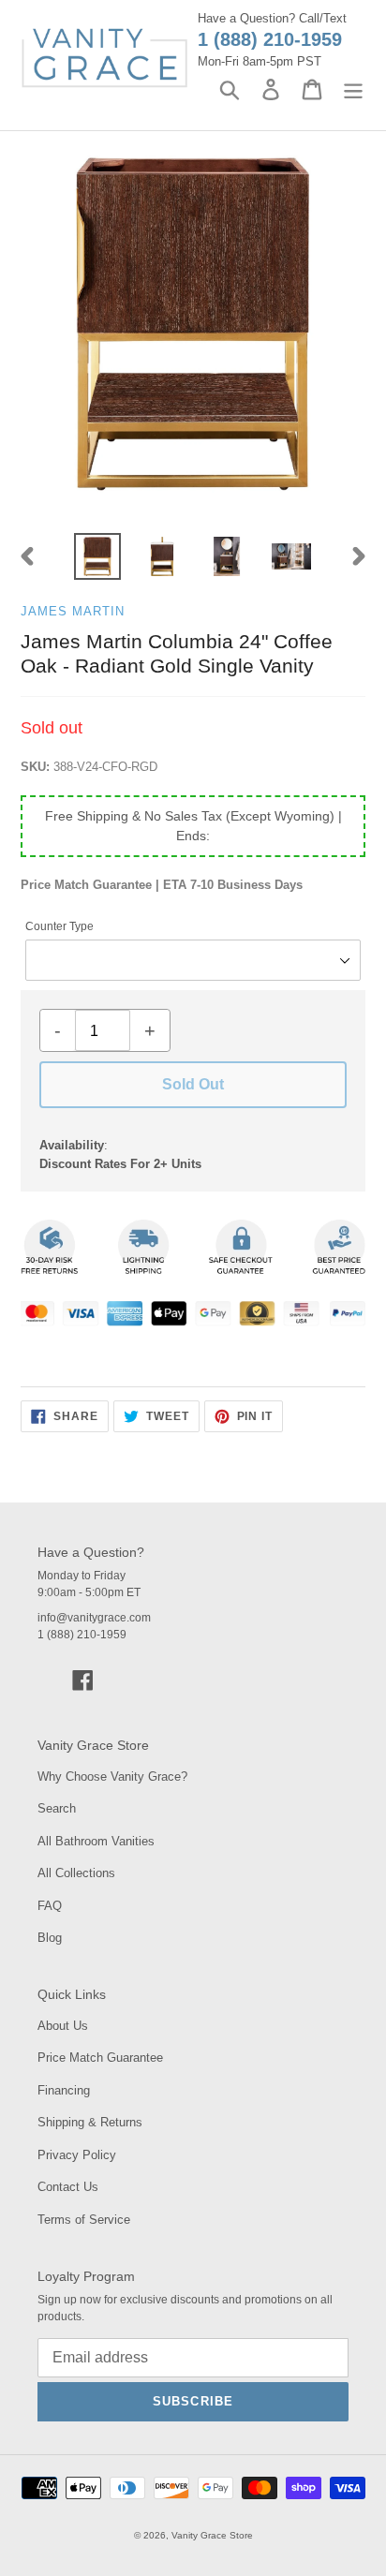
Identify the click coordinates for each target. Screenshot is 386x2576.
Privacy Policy (77, 2155)
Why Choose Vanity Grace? (112, 1777)
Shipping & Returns (90, 2122)
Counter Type (59, 926)
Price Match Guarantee (100, 2058)
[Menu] (353, 89)
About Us (63, 2026)
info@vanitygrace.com (94, 1618)
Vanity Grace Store (212, 2535)
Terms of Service (84, 2220)
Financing (64, 2090)
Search (57, 1808)
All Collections (76, 1873)
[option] (98, 556)
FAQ (50, 1906)
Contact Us (68, 2187)
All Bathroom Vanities (96, 1841)
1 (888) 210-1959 (270, 39)
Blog (50, 1938)
